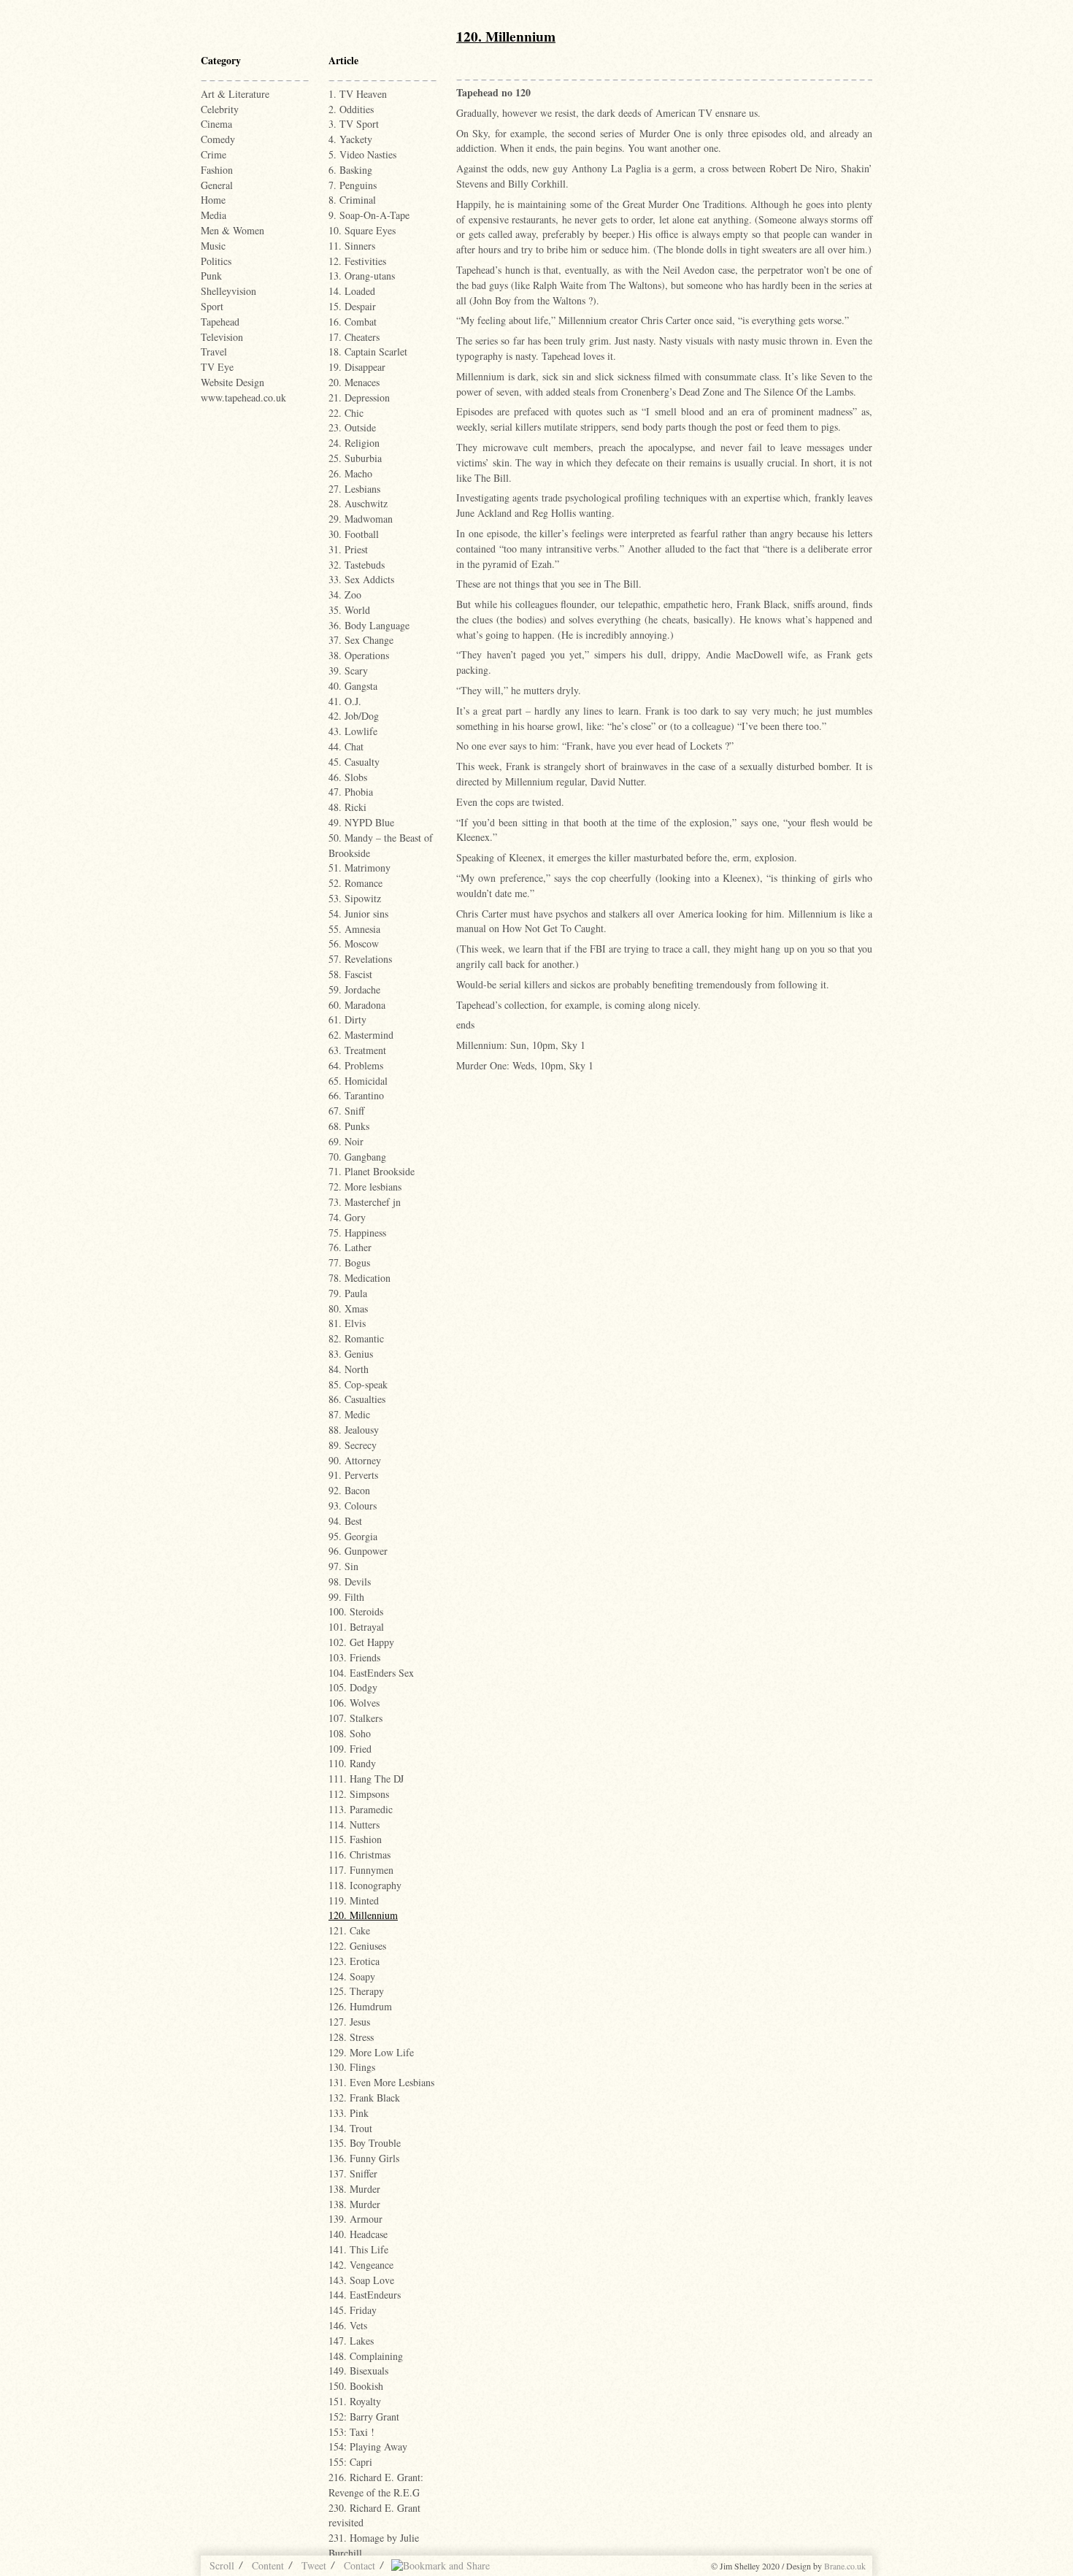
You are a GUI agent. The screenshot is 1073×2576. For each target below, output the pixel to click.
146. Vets (348, 2325)
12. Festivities (357, 261)
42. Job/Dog (354, 716)
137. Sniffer (353, 2173)
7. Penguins (353, 185)
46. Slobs (348, 777)
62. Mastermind (361, 1035)
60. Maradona (357, 1005)
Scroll (222, 2565)
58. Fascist (350, 974)
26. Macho (350, 473)
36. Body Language (369, 625)
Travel (214, 351)
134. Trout (350, 2128)
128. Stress (351, 2037)
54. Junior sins (358, 914)
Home (213, 200)
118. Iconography (365, 1885)
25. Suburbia (355, 458)
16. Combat (353, 322)
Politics (216, 261)
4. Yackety (350, 139)
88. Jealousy (354, 1430)
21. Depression (359, 397)
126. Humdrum (360, 2006)
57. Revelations (360, 959)
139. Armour (355, 2219)
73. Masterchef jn (365, 1202)
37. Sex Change (361, 640)
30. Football (354, 534)
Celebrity (220, 109)
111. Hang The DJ (366, 1779)
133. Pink (349, 2113)
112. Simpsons (359, 1794)
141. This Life (358, 2249)
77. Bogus (349, 1262)
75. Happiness (357, 1233)
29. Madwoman (361, 519)
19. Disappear (357, 367)
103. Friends (354, 1657)
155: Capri (350, 2462)
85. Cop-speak (358, 1384)
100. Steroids (356, 1611)
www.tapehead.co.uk (243, 397)
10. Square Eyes (362, 230)
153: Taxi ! (351, 2432)
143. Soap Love (361, 2280)
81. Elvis (347, 1323)
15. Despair (352, 306)
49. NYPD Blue (361, 822)
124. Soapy (352, 1976)
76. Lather (350, 1247)
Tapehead (220, 322)
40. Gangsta (353, 686)
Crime (214, 154)
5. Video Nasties (362, 154)
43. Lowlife (353, 731)
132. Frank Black (364, 2098)
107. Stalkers (355, 1718)
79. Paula (348, 1293)
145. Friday (353, 2310)
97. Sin (343, 1566)
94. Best (345, 1521)
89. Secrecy (353, 1445)
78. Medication (359, 1278)
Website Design (232, 382)
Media (214, 215)
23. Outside (352, 427)
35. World (349, 610)
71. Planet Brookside (372, 1171)
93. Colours (353, 1506)
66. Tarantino (356, 1095)
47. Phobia (351, 792)
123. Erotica (354, 1961)
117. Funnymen (361, 1870)
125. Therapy (356, 1991)
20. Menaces (354, 382)
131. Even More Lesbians (381, 2082)
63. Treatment (357, 1050)
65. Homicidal (358, 1081)
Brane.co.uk (845, 2566)
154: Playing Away (368, 2446)
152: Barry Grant (364, 2417)
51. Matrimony (359, 868)
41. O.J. (345, 701)
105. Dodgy (353, 1687)
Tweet (314, 2565)
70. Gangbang (357, 1157)
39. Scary (348, 670)
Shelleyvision (228, 291)
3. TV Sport (354, 124)
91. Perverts (353, 1475)
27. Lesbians (354, 489)
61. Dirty (347, 1019)
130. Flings (352, 2067)
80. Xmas (348, 1308)
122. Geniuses (357, 1946)
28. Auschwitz (358, 503)
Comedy (218, 139)
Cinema (216, 124)
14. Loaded (352, 291)
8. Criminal (352, 200)
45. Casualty (354, 762)
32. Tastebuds (357, 565)
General (217, 185)
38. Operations (359, 655)
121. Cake (349, 1930)
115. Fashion (355, 1839)
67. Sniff (346, 1111)
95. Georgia (353, 1536)
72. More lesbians (365, 1187)
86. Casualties (357, 1399)
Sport (212, 306)
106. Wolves (354, 1703)
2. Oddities (351, 109)
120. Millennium (363, 1915)
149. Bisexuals (358, 2371)
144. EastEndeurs (365, 2295)
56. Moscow (354, 943)
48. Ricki (347, 807)
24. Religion (354, 443)
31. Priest (348, 549)
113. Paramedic (361, 1809)
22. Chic (346, 413)
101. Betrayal (356, 1627)
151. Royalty (355, 2401)
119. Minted (354, 1900)
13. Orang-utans (362, 276)
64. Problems (356, 1065)
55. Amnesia (354, 929)
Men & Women (232, 230)
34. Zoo (345, 595)
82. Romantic (356, 1338)
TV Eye (217, 367)
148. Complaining (366, 2356)
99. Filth (346, 1597)
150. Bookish (356, 2386)
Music (213, 246)
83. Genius (351, 1354)
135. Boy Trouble (365, 2143)
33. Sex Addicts (361, 579)
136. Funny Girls (364, 2158)
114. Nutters (354, 1825)
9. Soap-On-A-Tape (369, 215)
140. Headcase (358, 2234)
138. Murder (354, 2189)
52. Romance (355, 883)
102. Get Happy (361, 1642)
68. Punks (349, 1126)
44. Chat (346, 746)
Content (268, 2565)
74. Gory (347, 1217)
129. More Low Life (371, 2052)
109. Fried (350, 1749)
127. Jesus (349, 2022)
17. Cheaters (354, 337)
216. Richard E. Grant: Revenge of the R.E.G (376, 2485)
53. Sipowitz (355, 898)
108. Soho (350, 1733)
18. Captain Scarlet (368, 351)
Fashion (217, 170)
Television (222, 337)
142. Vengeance (361, 2265)
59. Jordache (354, 989)
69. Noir (346, 1141)
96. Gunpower (358, 1551)
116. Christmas (359, 1854)
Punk (211, 276)
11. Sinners (352, 246)
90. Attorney (355, 1460)
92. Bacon (349, 1490)
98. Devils (350, 1581)
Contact (359, 2565)
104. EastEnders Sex (371, 1673)
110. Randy (352, 1763)
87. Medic (349, 1414)
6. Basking (350, 170)
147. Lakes (351, 2341)
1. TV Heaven (358, 94)
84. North (349, 1369)
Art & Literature (235, 94)
